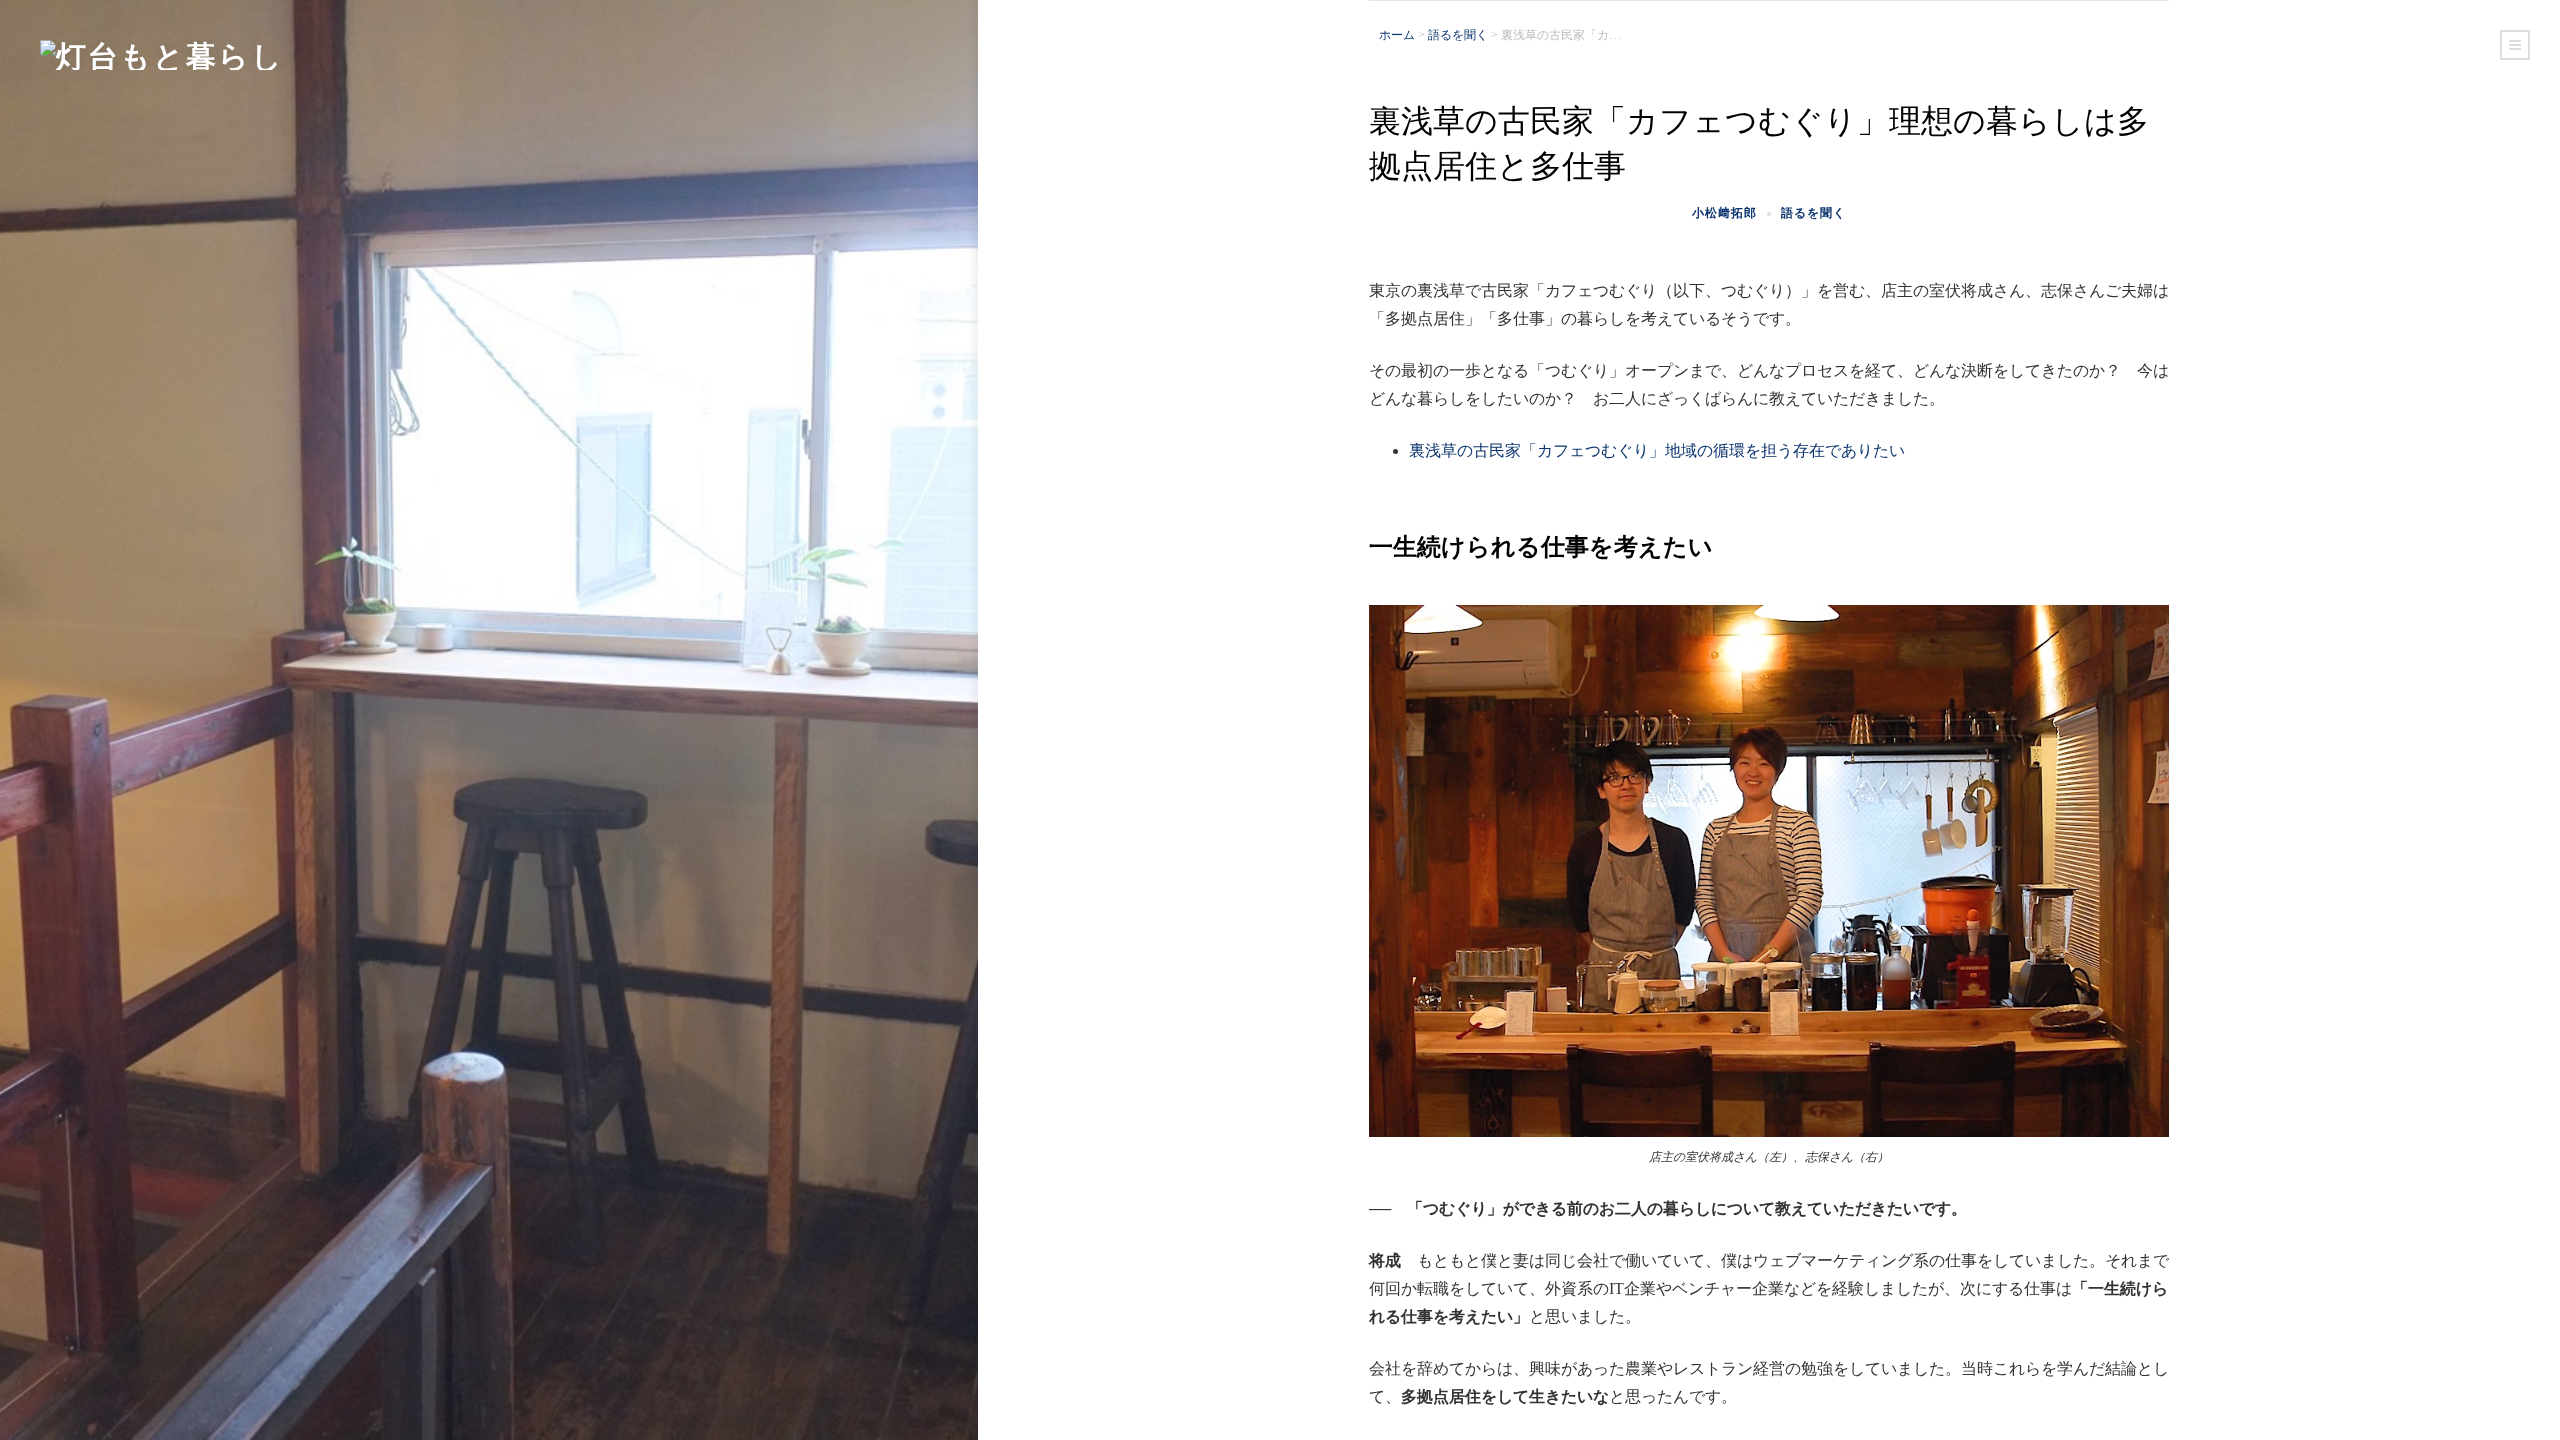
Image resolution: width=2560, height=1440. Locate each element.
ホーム (1397, 35)
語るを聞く (1458, 35)
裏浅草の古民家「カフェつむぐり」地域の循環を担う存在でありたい (1657, 450)
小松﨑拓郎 (1724, 212)
